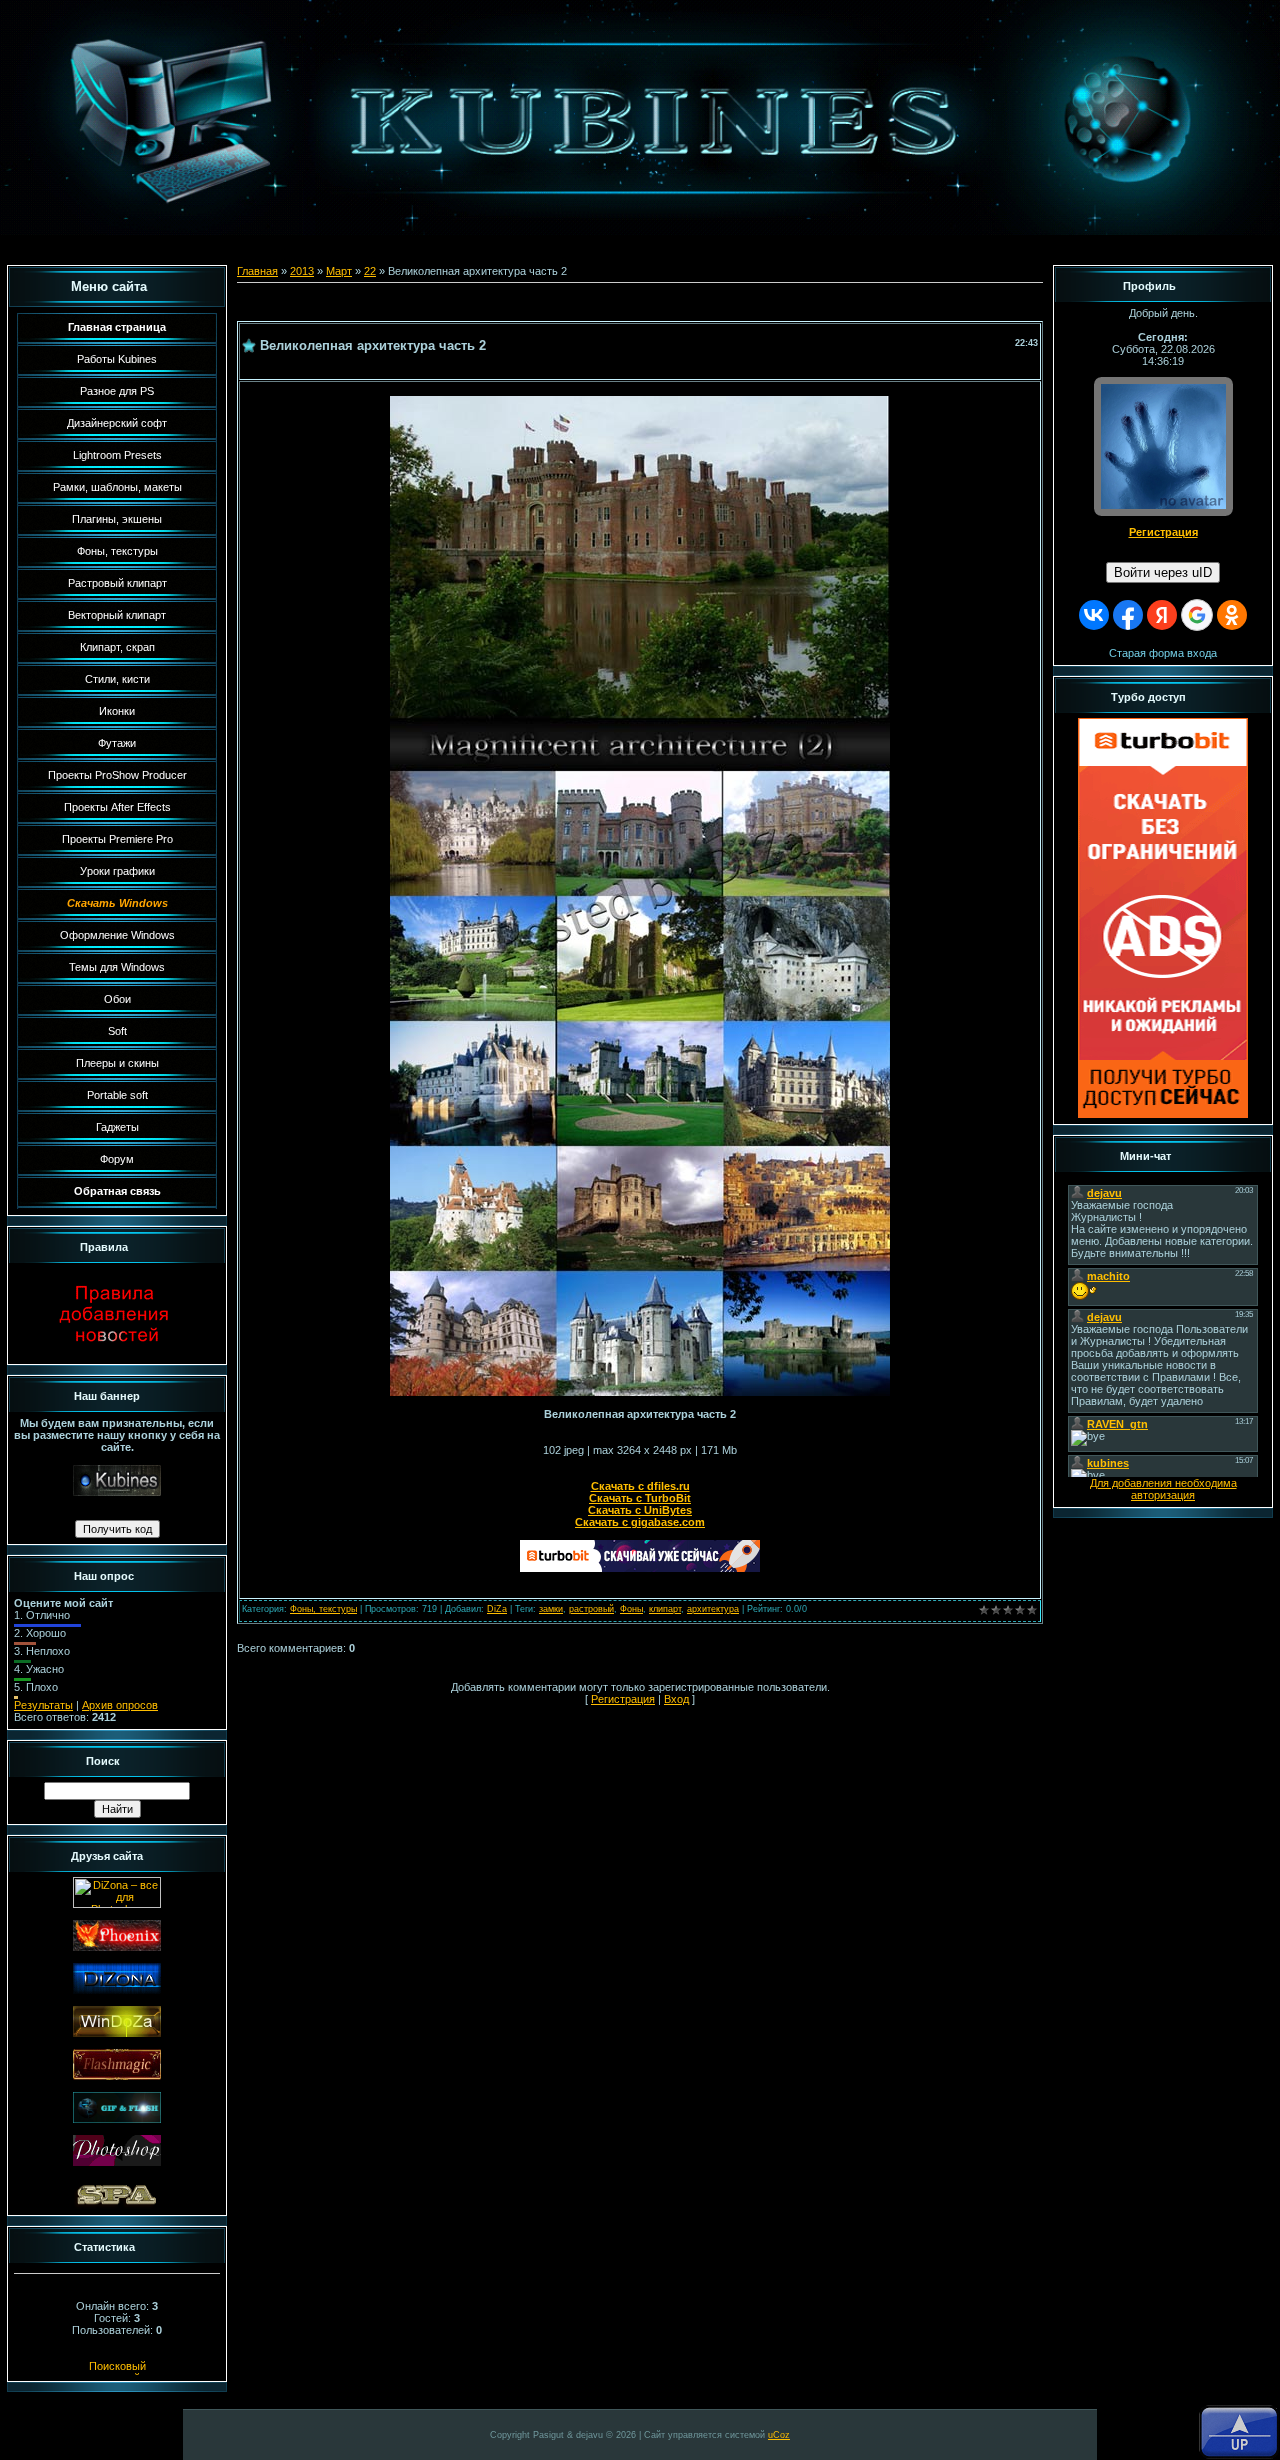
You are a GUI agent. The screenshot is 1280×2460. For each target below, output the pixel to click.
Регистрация (623, 1699)
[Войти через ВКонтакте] (1094, 615)
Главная (257, 271)
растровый (591, 1609)
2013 (302, 271)
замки (551, 1609)
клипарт (665, 1609)
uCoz (779, 2435)
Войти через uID (1163, 572)
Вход (676, 1699)
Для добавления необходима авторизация (1163, 1489)
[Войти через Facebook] (1128, 615)
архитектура (713, 1609)
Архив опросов (120, 1705)
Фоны (631, 1609)
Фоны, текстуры (323, 1609)
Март (339, 271)
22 (370, 271)
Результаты (43, 1705)
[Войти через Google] (1197, 615)
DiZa (497, 1609)
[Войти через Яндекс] (1162, 615)
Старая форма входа (1163, 653)
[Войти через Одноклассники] (1232, 615)
